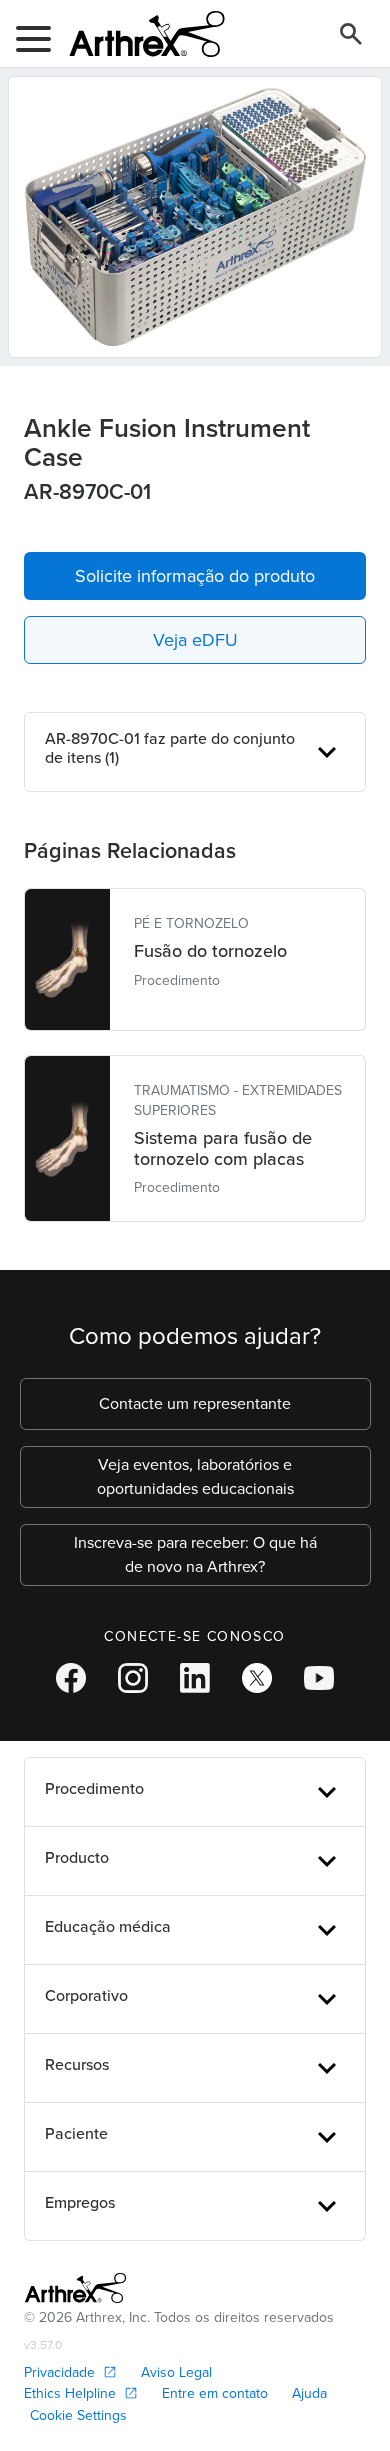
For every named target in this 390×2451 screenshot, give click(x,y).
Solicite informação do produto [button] (195, 576)
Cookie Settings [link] (78, 2415)
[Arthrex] (139, 34)
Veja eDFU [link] (195, 640)
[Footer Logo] (75, 2288)
